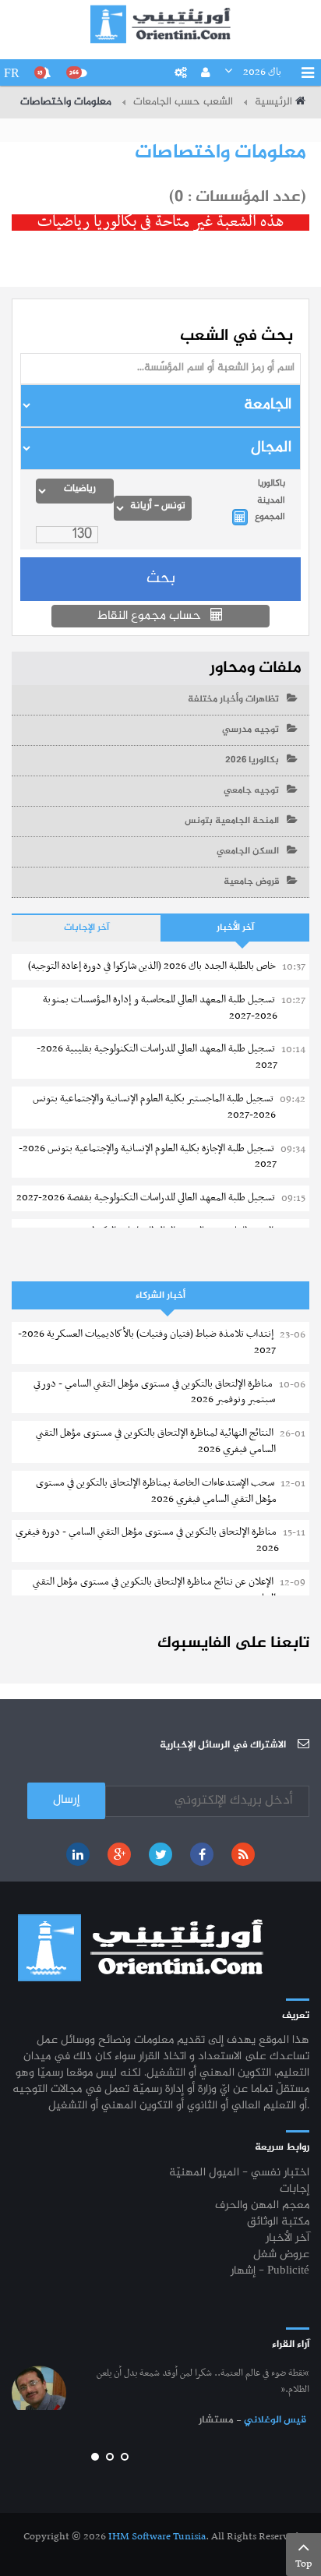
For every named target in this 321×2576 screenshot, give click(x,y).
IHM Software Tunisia (157, 2537)
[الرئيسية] (160, 24)
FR (12, 73)
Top (304, 2564)
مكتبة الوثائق (278, 2223)
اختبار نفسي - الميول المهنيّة (239, 2173)
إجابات (295, 2190)
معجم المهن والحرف (262, 2206)
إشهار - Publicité (270, 2272)
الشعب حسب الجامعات (183, 102)
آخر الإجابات (86, 928)
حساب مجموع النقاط (151, 616)
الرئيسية (273, 102)
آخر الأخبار (235, 928)
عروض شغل (281, 2255)
